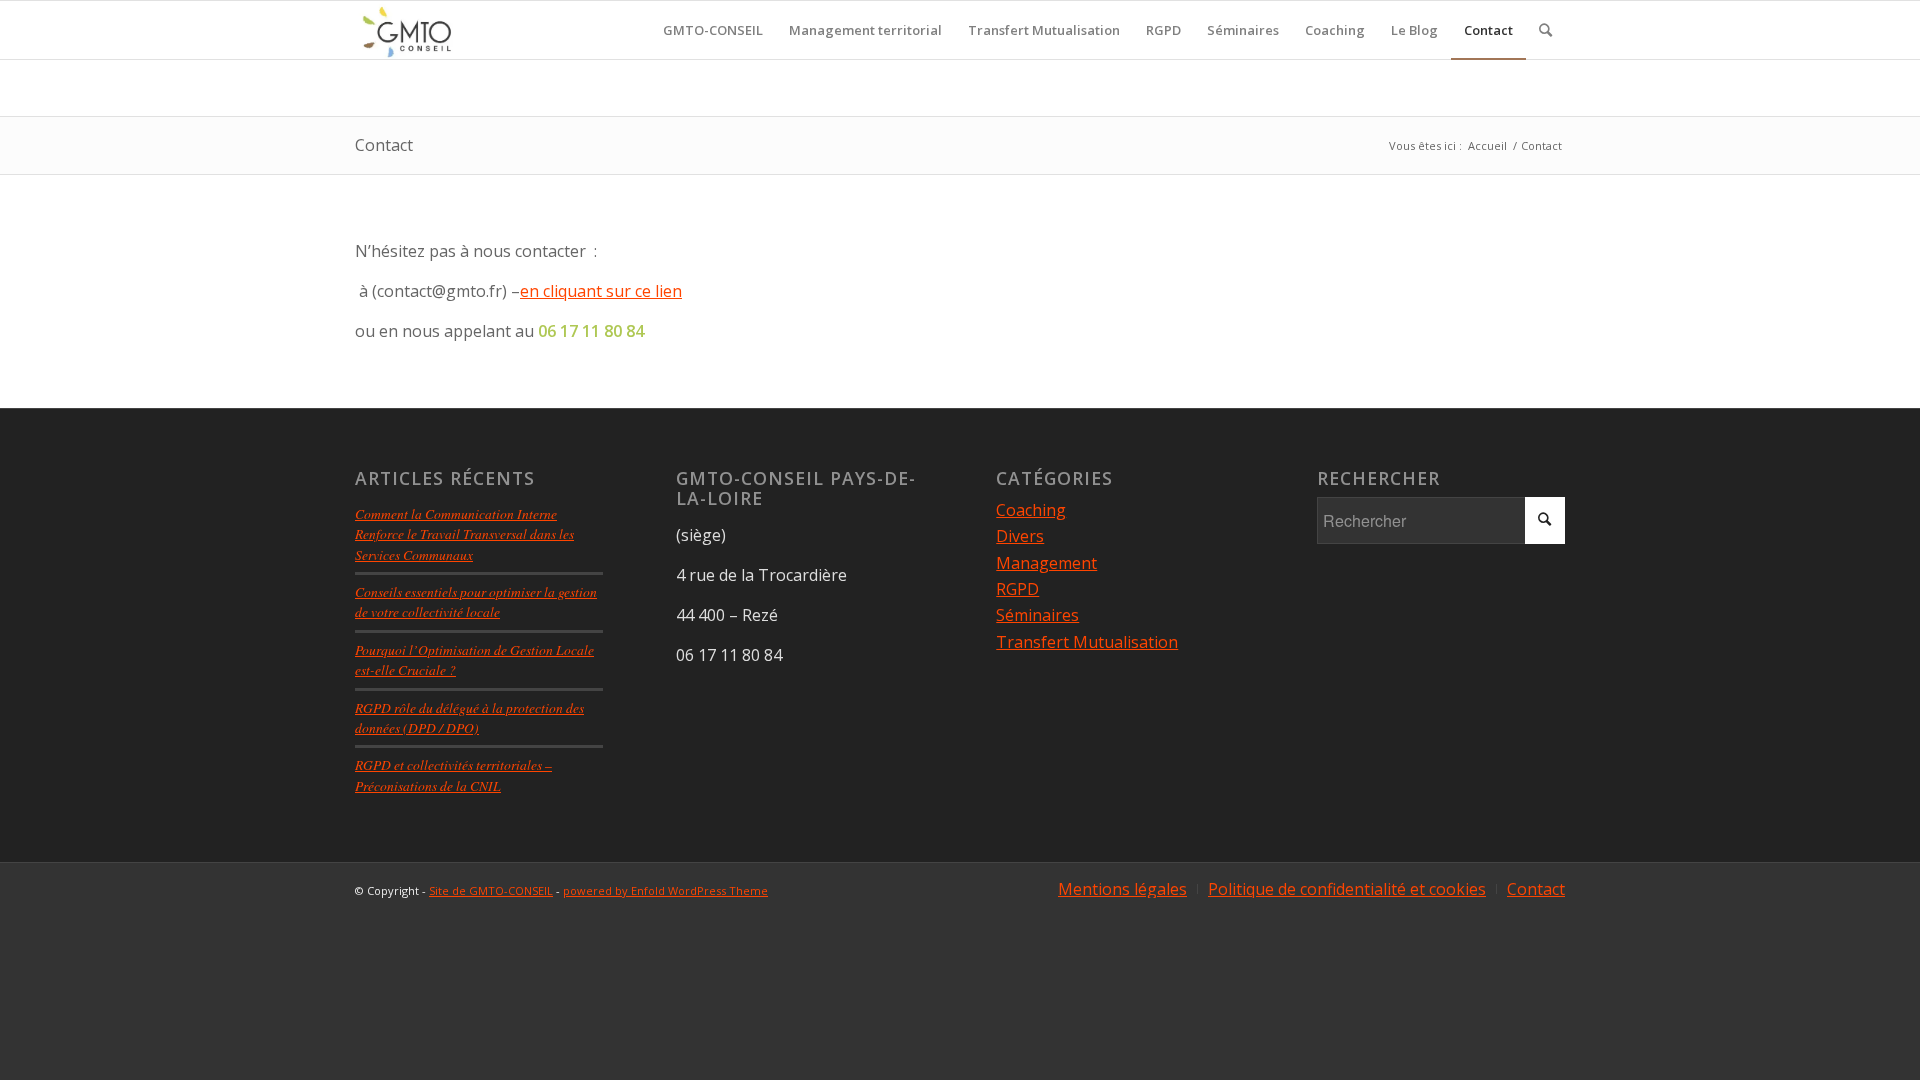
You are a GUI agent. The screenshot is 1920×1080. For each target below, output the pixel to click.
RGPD (1017, 589)
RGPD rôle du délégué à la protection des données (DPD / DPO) (469, 717)
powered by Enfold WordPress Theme (665, 890)
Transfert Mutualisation (1087, 642)
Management (1046, 563)
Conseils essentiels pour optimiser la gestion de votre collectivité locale (476, 601)
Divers (1020, 536)
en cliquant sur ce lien (601, 291)
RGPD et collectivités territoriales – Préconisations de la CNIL (453, 774)
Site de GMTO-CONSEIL (491, 890)
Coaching (1031, 510)
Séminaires (1037, 615)
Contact (384, 145)
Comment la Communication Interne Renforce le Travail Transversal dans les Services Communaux (464, 534)
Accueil (1487, 145)
